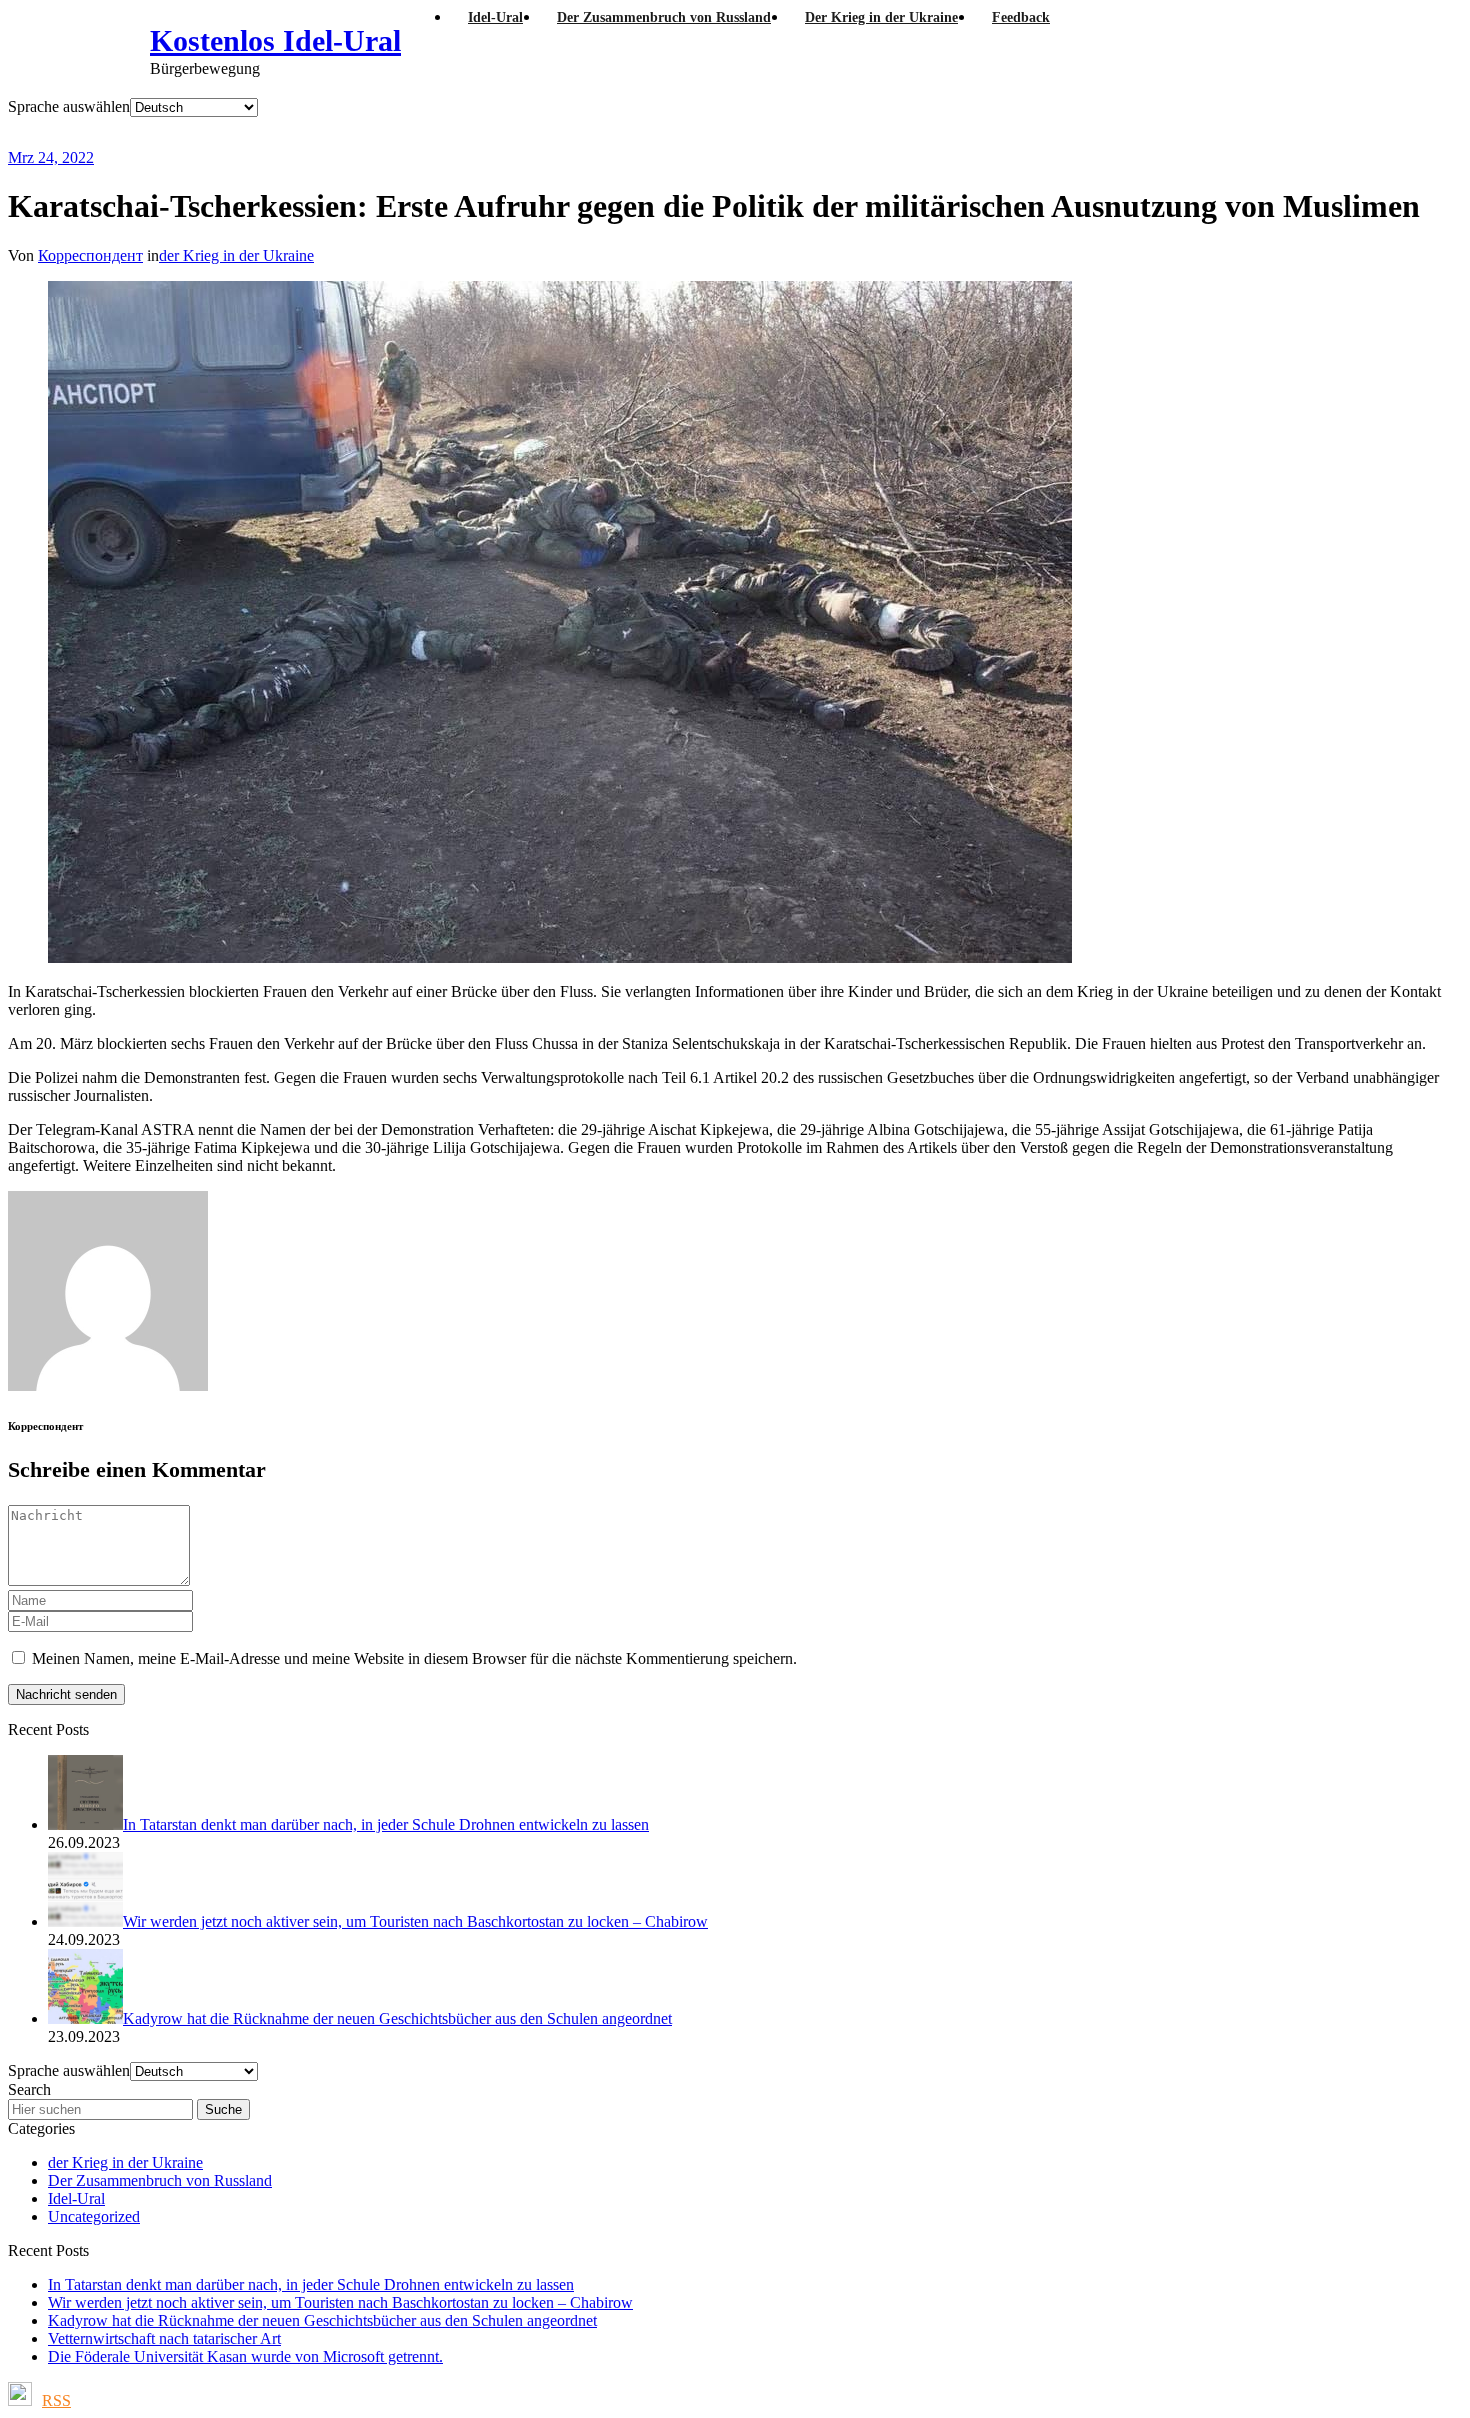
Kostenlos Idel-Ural (275, 40)
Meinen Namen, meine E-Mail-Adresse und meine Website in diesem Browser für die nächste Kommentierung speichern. (414, 1658)
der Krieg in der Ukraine (236, 255)
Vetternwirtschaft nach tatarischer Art (164, 2338)
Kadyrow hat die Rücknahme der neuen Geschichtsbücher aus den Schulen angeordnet (322, 2320)
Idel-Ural (76, 2198)
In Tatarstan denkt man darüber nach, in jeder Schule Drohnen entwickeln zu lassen (311, 2284)
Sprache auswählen (69, 106)
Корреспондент (90, 255)
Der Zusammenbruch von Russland (160, 2180)
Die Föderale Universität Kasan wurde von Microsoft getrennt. (245, 2356)
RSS (56, 2400)
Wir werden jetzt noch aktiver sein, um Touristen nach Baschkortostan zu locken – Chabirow (340, 2302)
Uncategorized (94, 2216)
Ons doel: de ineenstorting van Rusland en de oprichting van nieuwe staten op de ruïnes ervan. (534, 132)
